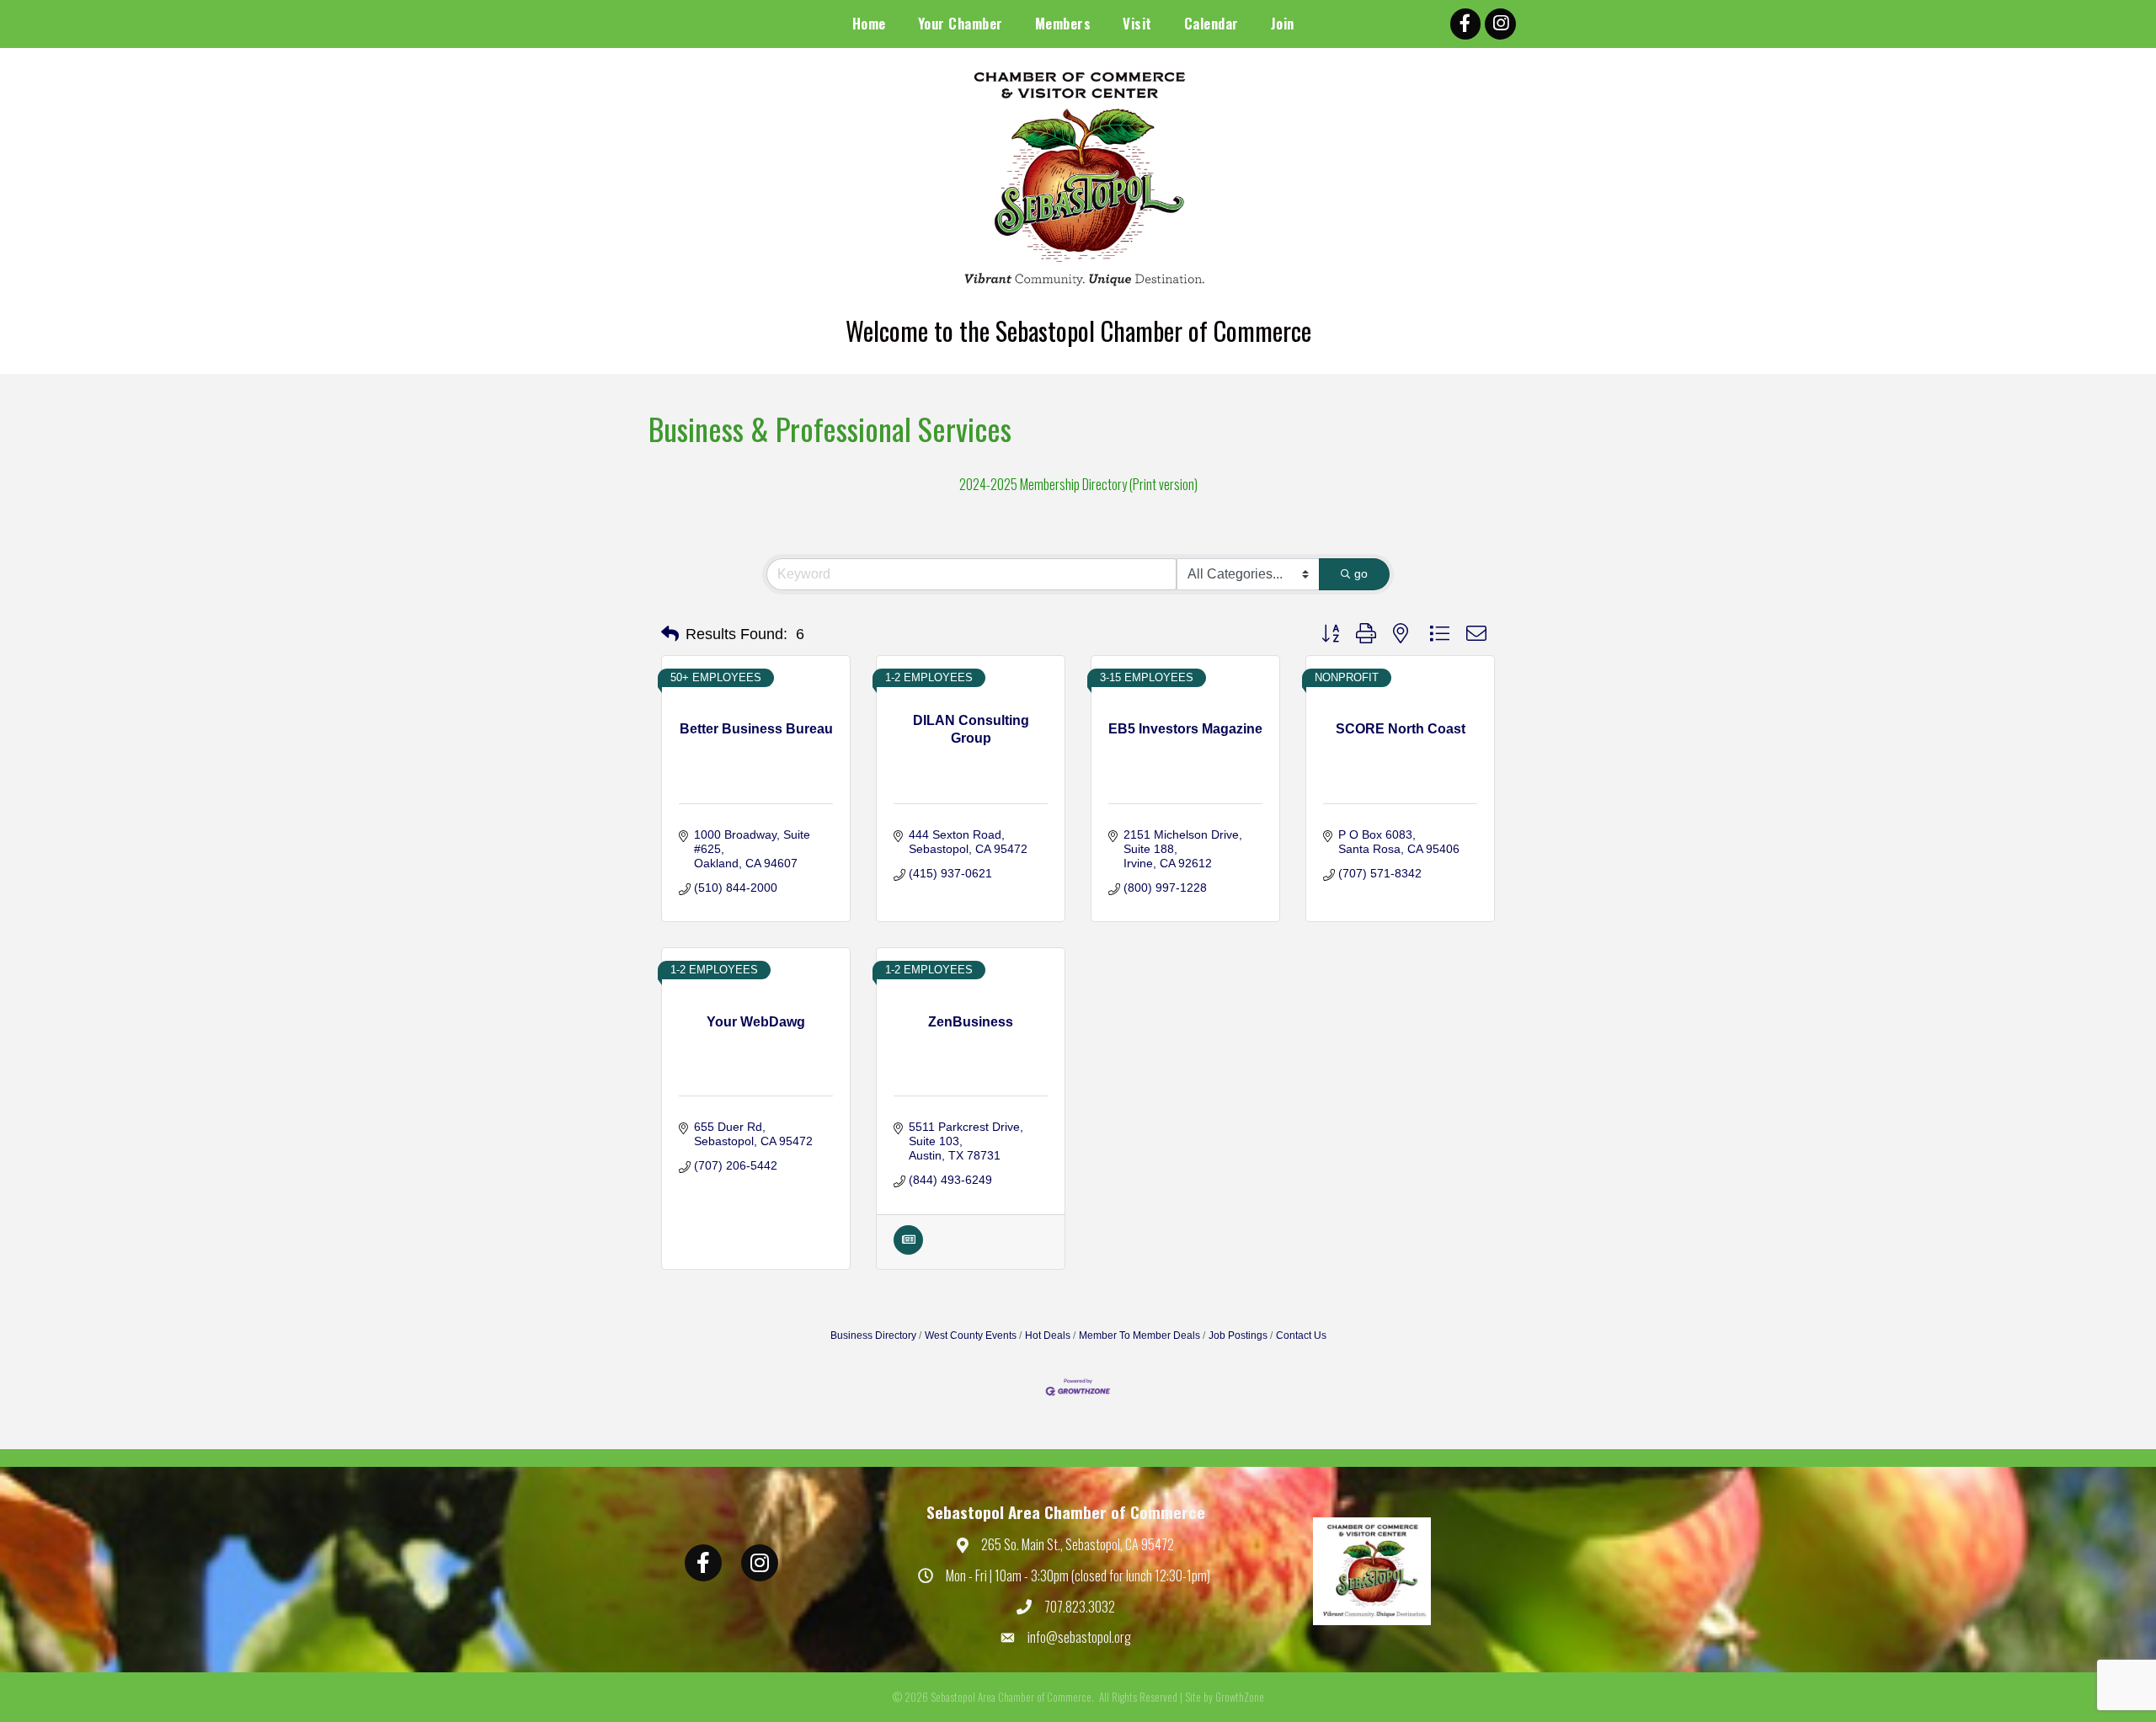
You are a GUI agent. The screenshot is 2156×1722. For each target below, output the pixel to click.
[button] (670, 634)
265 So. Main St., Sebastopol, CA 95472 (1078, 1544)
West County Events (971, 1335)
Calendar (1211, 23)
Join (1283, 23)
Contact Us (1301, 1335)
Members (1063, 23)
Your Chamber (961, 23)
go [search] (1361, 573)
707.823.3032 (1080, 1607)
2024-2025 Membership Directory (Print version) (1078, 484)
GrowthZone (1240, 1697)
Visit (1137, 23)
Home (869, 23)
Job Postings (1238, 1335)
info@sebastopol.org (1079, 1637)
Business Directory (873, 1335)
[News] (908, 1250)
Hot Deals (1048, 1335)
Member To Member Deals (1139, 1335)
